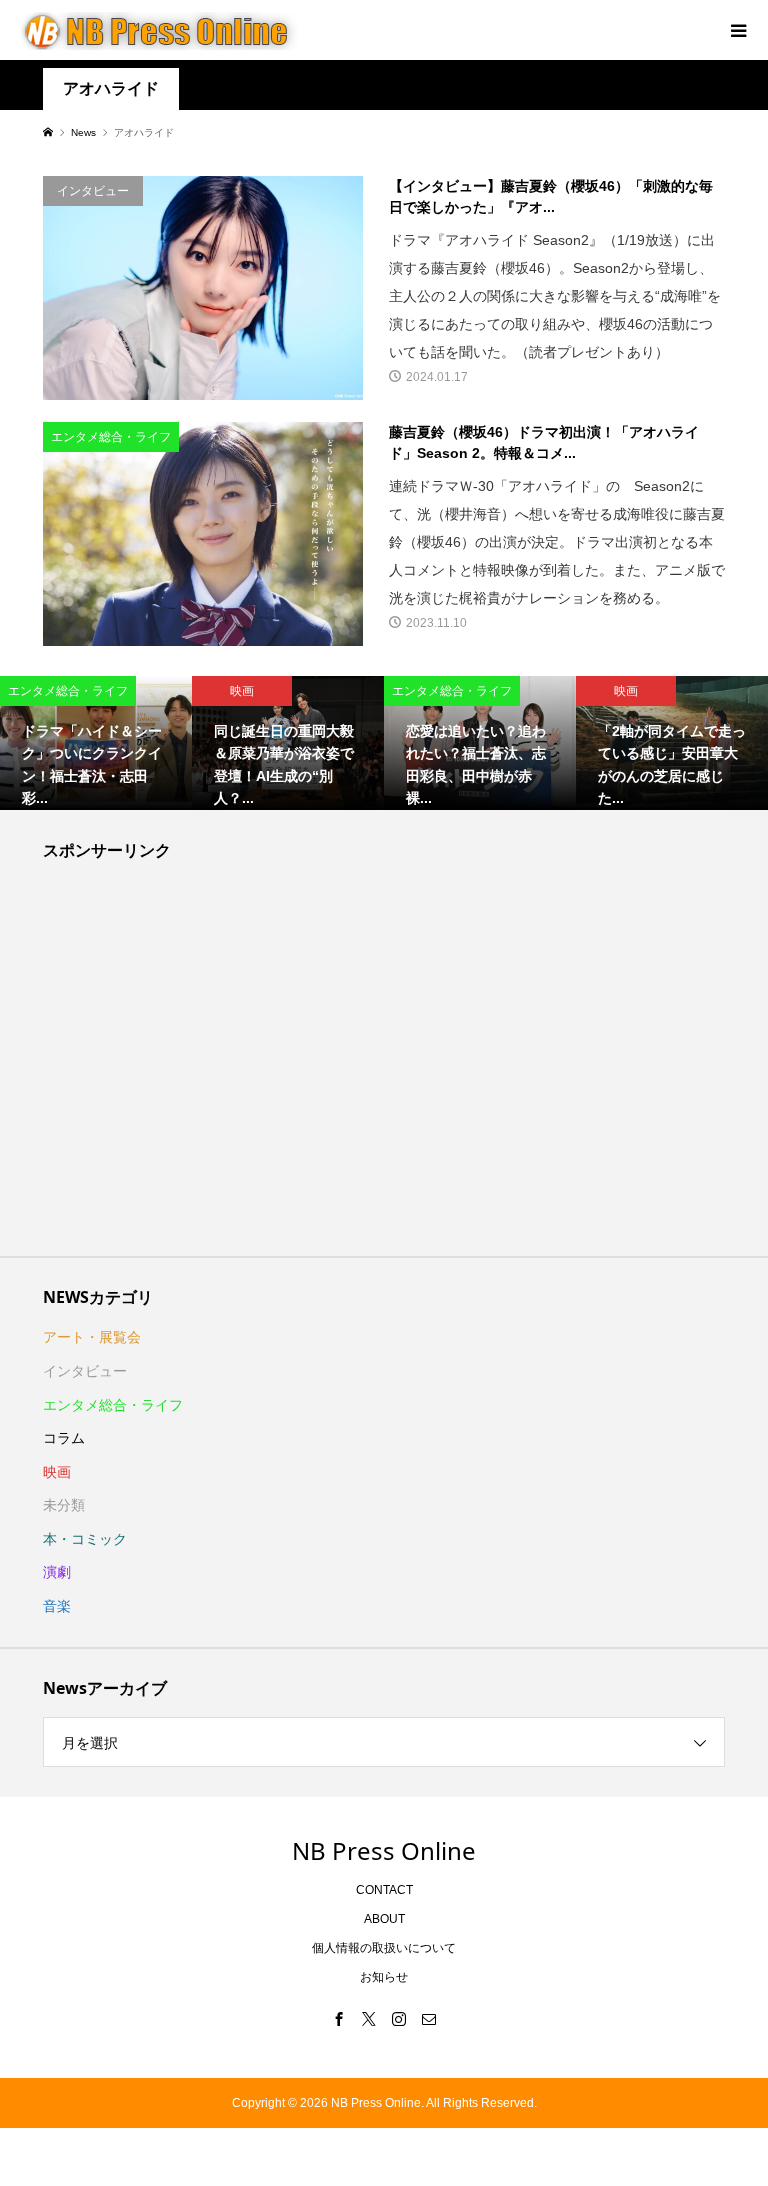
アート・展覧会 (92, 1337)
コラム (64, 1438)
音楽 (57, 1606)
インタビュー (85, 1371)
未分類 (64, 1505)
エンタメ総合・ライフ (113, 1405)
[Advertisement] (384, 1064)
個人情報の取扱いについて (384, 1948)
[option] (96, 743)
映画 (57, 1472)
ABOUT (384, 1919)
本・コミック (85, 1539)
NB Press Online (384, 1850)
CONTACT (384, 1890)
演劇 (57, 1572)
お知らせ (384, 1977)
